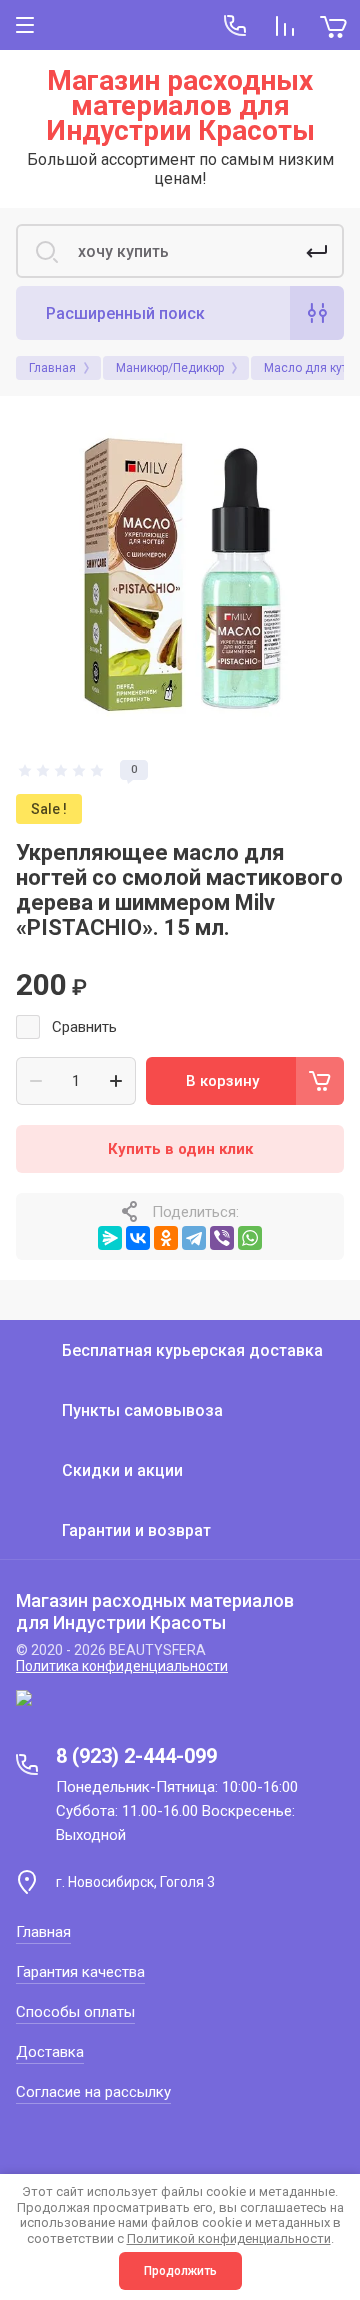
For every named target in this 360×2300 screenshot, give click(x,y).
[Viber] (222, 1238)
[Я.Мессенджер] (110, 1238)
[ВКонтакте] (138, 1238)
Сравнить (84, 1027)
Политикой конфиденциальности (229, 2238)
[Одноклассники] (166, 1238)
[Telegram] (194, 1238)
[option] (180, 576)
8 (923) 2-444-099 (136, 1756)
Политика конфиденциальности (122, 1666)
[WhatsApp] (250, 1238)
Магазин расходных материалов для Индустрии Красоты (180, 105)
